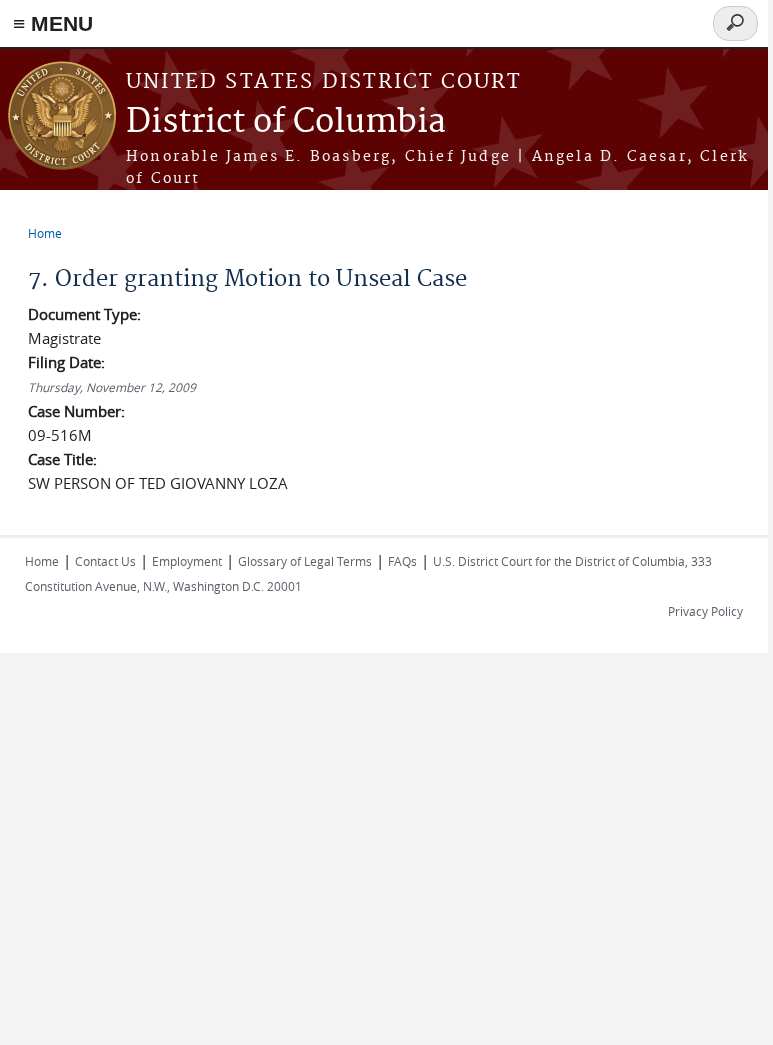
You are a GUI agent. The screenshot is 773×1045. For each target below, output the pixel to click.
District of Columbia (286, 122)
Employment (187, 561)
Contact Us (105, 561)
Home (45, 233)
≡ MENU (53, 23)
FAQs (402, 561)
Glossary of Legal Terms (305, 561)
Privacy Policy (705, 611)
